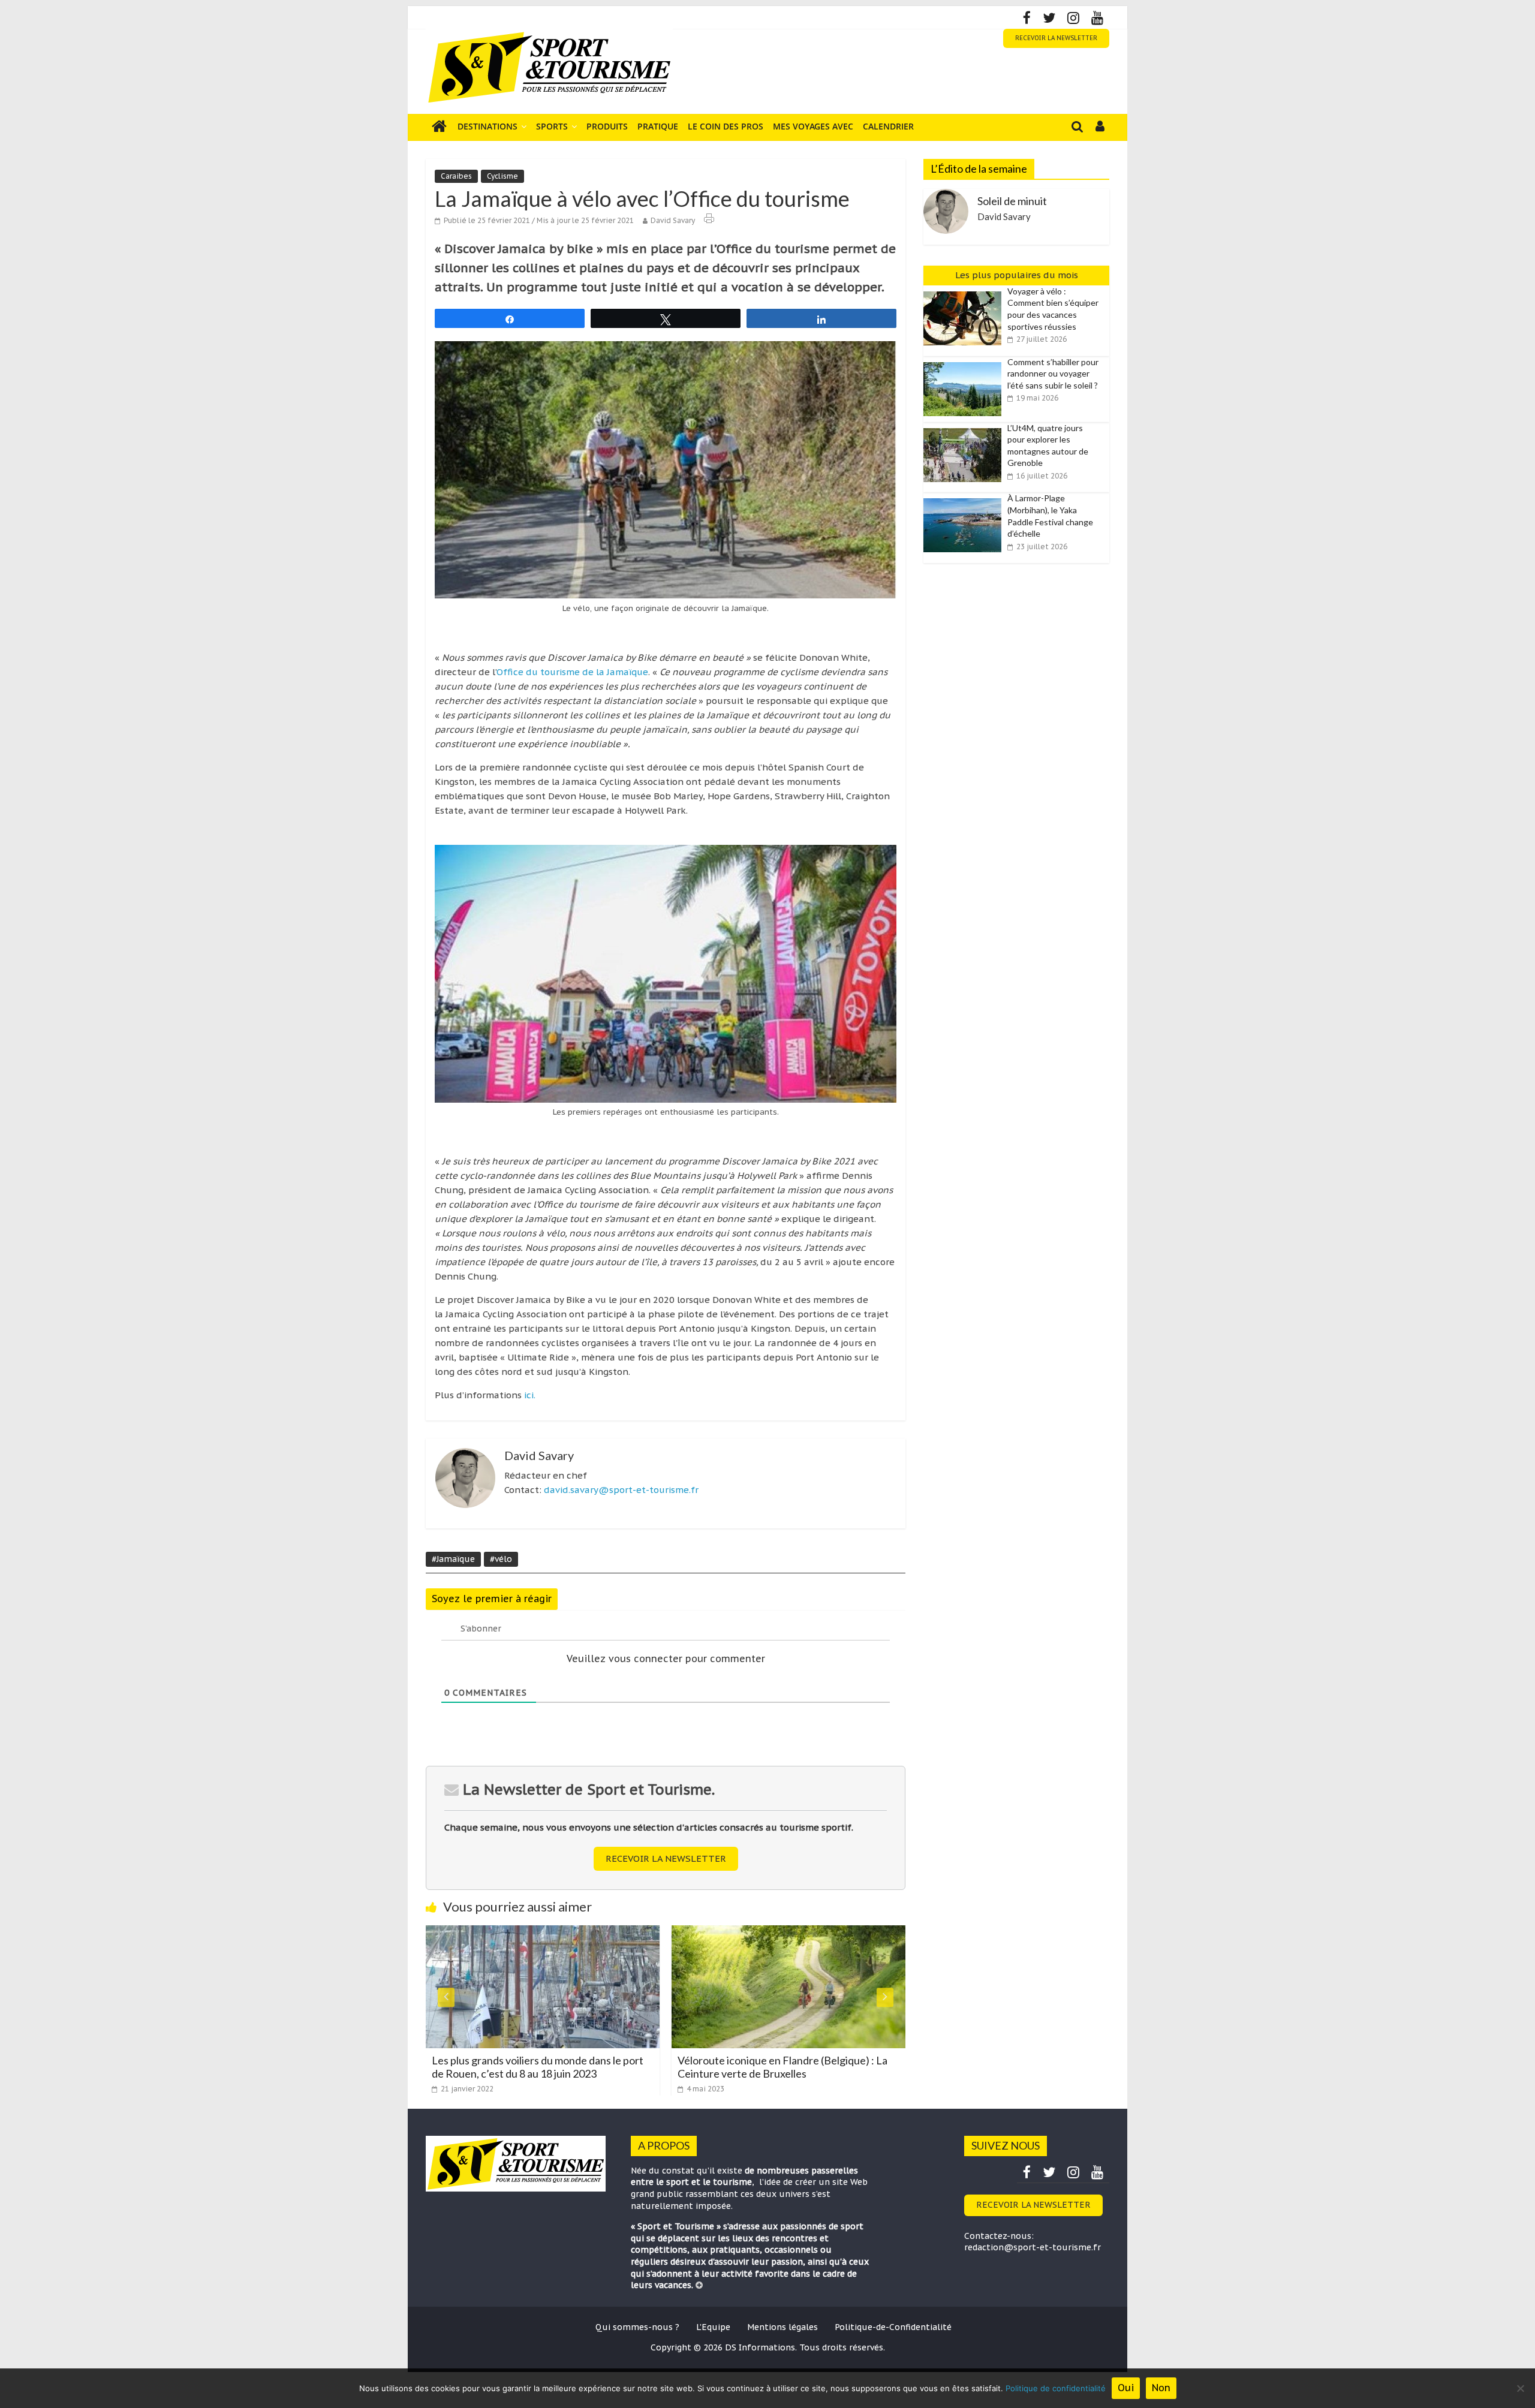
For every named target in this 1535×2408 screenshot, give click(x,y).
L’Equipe (713, 2327)
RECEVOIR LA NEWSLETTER (1056, 38)
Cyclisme (502, 176)
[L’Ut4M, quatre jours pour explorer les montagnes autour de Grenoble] (965, 429)
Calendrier (888, 126)
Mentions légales (782, 2327)
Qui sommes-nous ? (637, 2327)
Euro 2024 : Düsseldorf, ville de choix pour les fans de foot (790, 2067)
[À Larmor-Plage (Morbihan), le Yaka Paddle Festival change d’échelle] (965, 499)
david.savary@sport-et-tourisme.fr (621, 1490)
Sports (552, 126)
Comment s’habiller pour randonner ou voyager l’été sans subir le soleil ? (1053, 374)
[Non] (1520, 2388)
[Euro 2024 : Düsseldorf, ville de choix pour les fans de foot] (796, 1933)
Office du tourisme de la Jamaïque (572, 672)
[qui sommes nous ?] (699, 2285)
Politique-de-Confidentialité (893, 2327)
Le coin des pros (726, 126)
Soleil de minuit (1012, 201)
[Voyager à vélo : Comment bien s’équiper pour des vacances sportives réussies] (965, 292)
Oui (1126, 2388)
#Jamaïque (453, 1559)
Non (1161, 2388)
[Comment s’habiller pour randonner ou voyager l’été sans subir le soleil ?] (965, 363)
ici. (529, 1395)
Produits (607, 126)
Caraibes (456, 176)
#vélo (501, 1559)
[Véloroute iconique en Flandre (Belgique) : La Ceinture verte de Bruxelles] (550, 1933)
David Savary (673, 220)
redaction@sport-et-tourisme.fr (1033, 2247)
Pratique (658, 126)
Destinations (487, 126)
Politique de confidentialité (1056, 2388)
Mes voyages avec (813, 126)
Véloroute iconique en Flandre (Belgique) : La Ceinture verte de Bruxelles (544, 2067)
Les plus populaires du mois (1017, 275)
